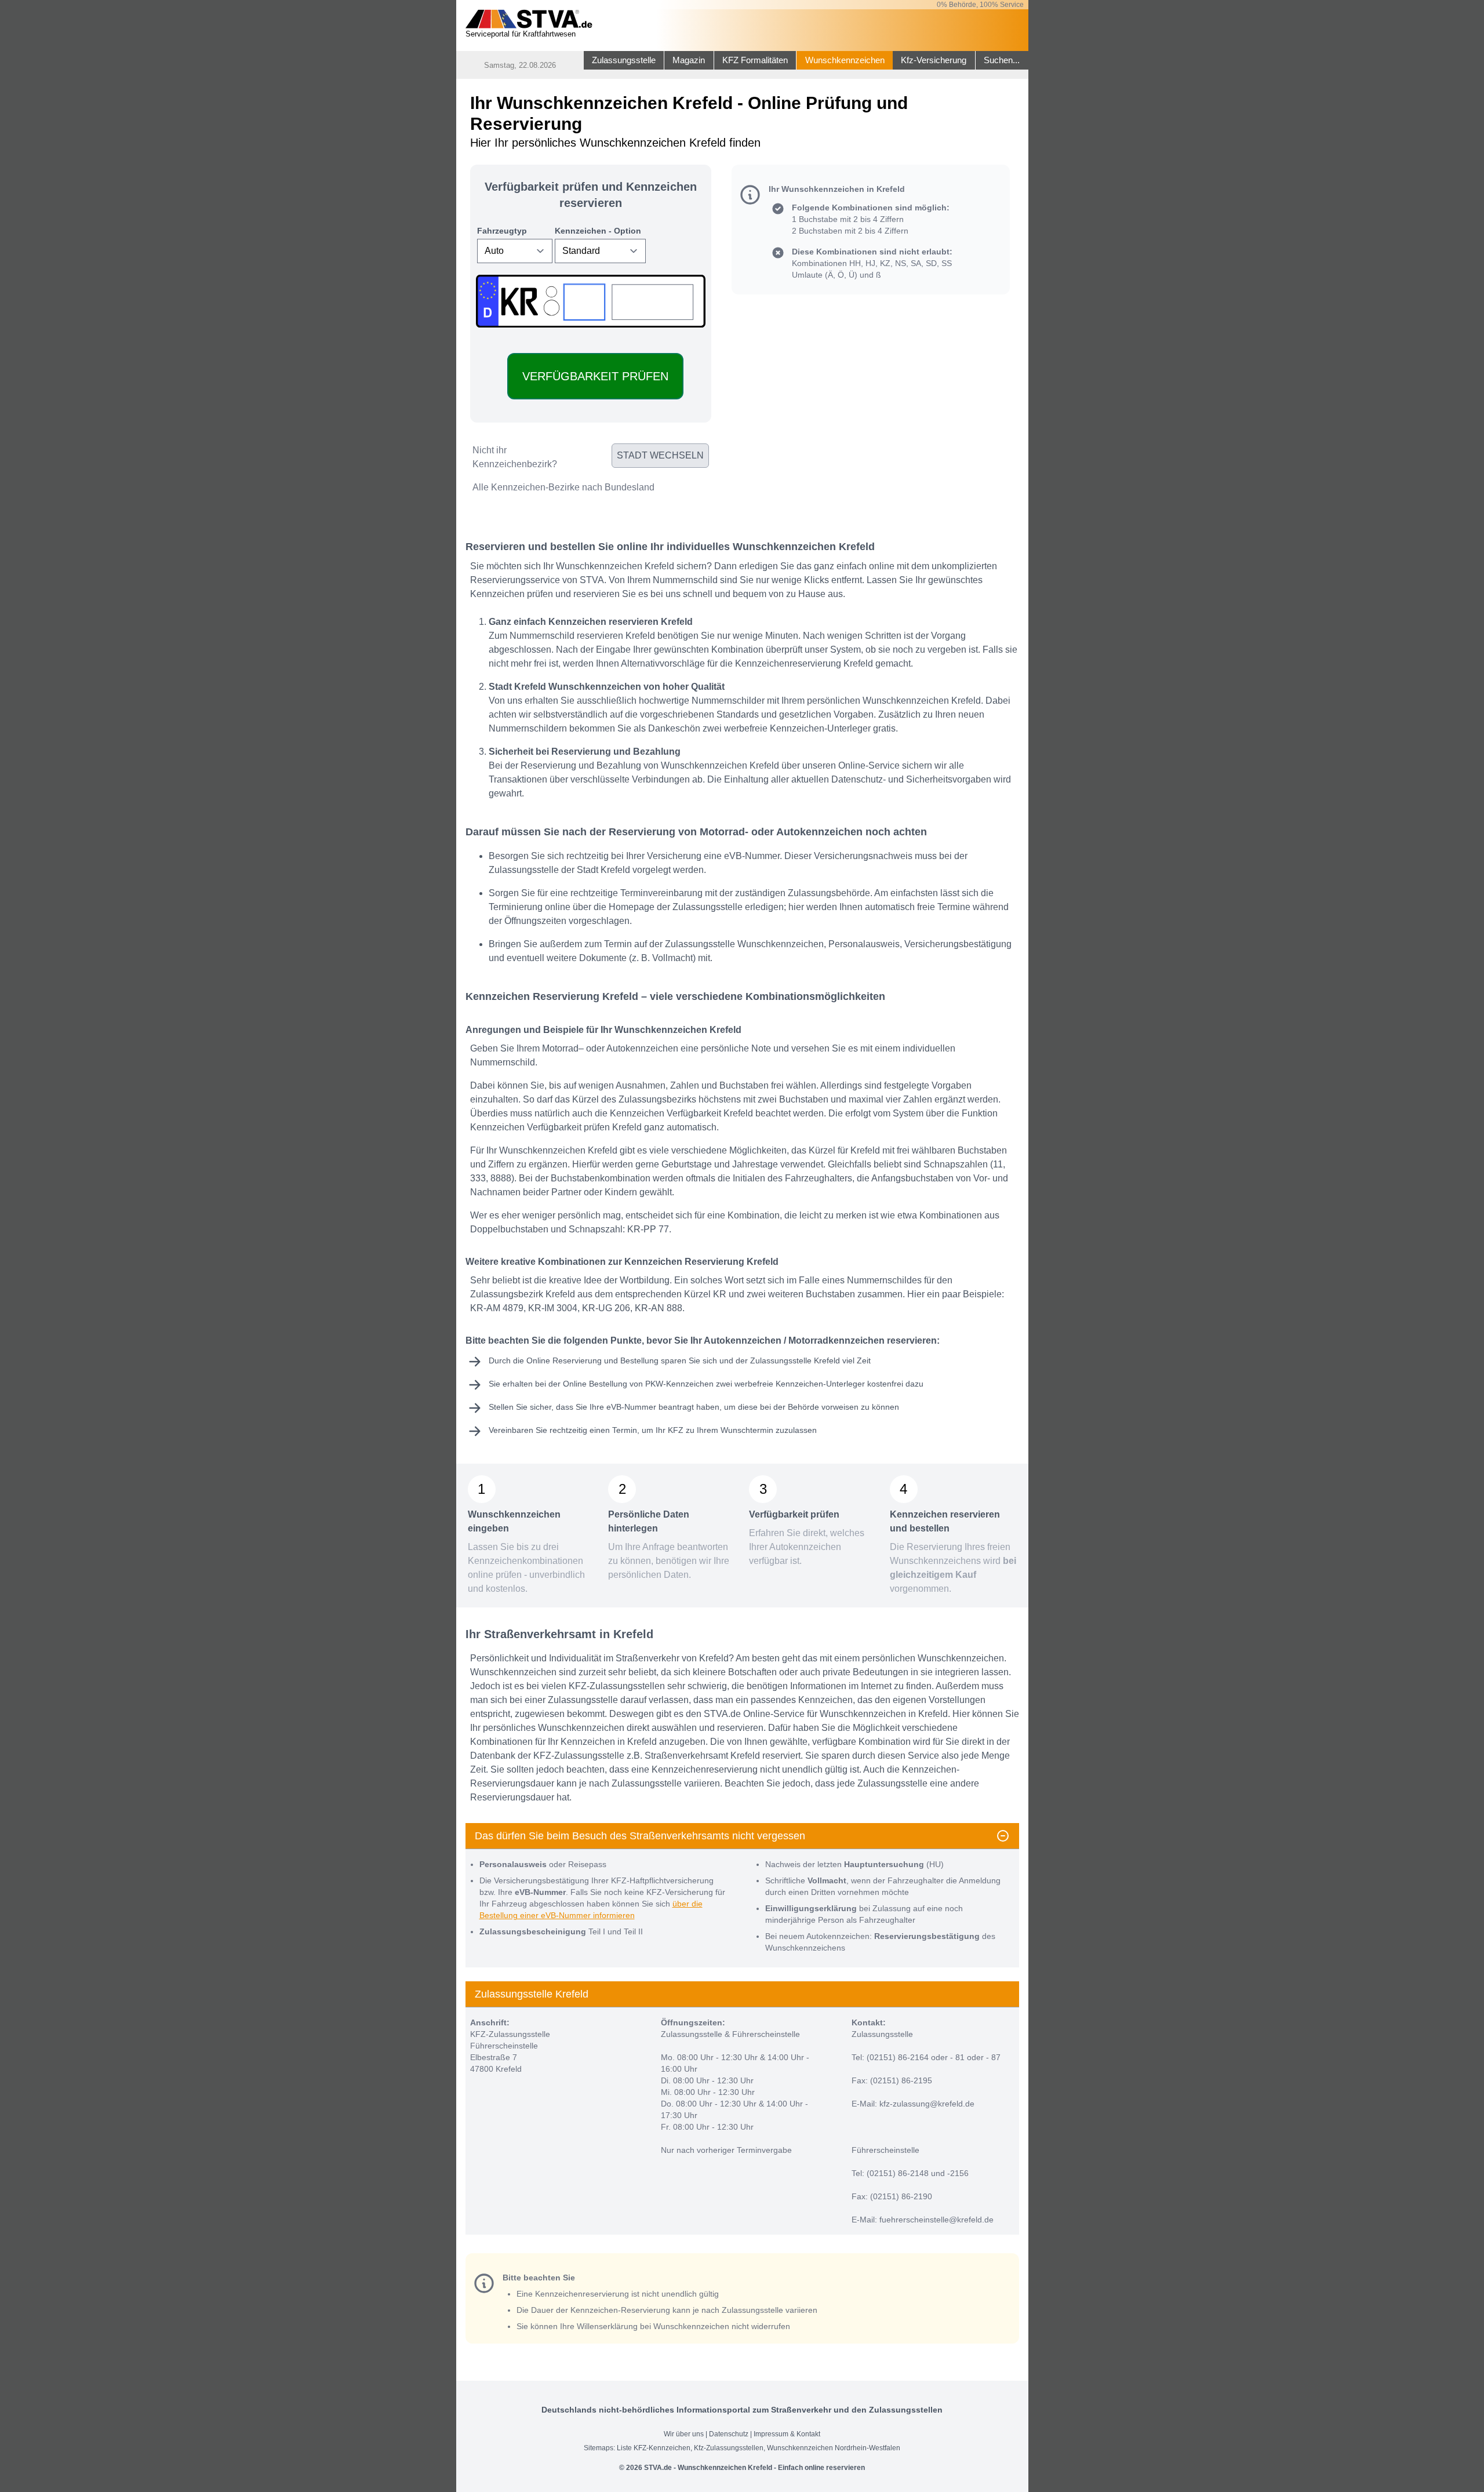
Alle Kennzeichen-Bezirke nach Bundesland (563, 487)
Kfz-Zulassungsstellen (729, 2448)
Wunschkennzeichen (845, 60)
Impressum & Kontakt (787, 2434)
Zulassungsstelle (624, 60)
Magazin (689, 60)
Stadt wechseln (660, 455)
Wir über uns (684, 2434)
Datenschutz (729, 2434)
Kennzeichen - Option (598, 231)
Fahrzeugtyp (502, 231)
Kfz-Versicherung (934, 60)
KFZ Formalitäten (755, 60)
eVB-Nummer (631, 1407)
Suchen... (1002, 60)
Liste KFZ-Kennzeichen (654, 2448)
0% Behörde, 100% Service (980, 5)
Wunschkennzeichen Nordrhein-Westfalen (834, 2448)
